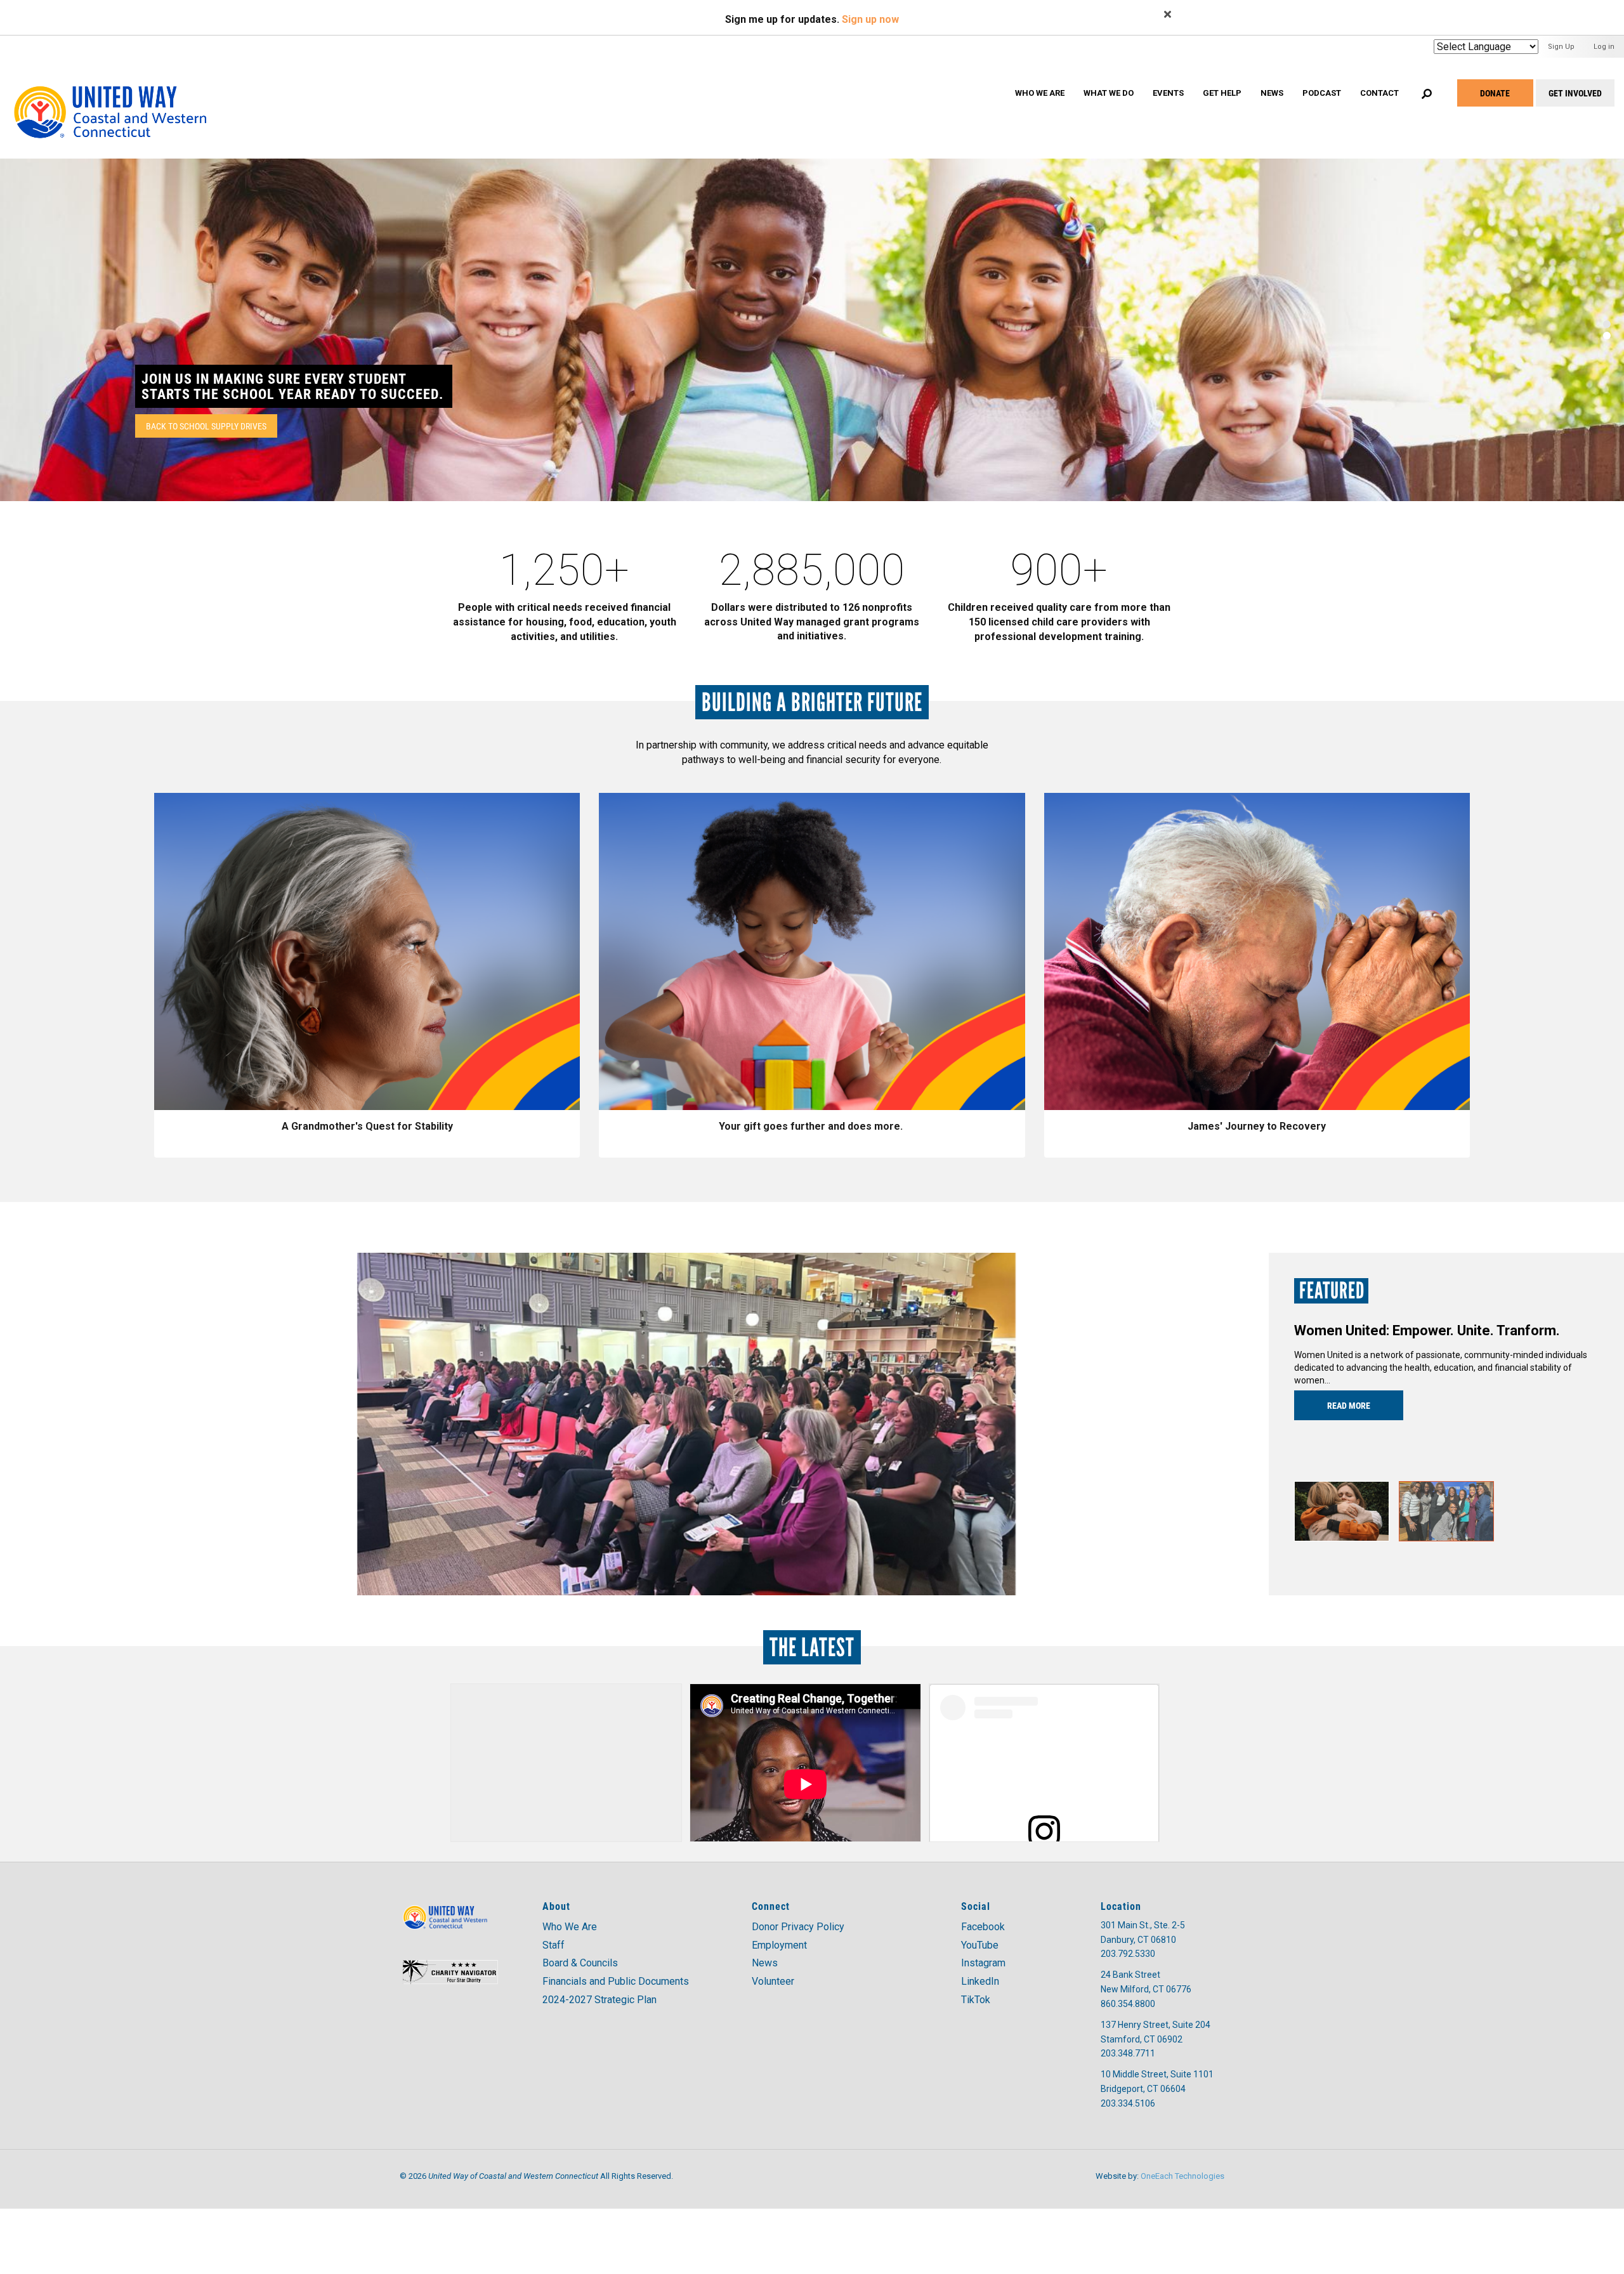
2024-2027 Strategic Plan (599, 2000)
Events (1168, 93)
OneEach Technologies (1182, 2176)
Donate (1495, 93)
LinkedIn (980, 1981)
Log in (1604, 47)
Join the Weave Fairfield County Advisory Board (289, 386)
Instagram (983, 1963)
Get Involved (1575, 93)
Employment (779, 1945)
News (1272, 93)
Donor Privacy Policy (798, 1927)
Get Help (1222, 93)
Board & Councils (580, 1963)
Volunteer (773, 1981)
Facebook (983, 1927)
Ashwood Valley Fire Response (1392, 1330)
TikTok (976, 2000)
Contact (1379, 93)
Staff (553, 1945)
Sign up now (870, 19)
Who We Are (1040, 93)
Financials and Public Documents (616, 1981)
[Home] (122, 98)
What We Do (1109, 93)
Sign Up (1561, 47)
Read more (1349, 1405)
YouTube (980, 1945)
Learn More (169, 426)
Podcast (1322, 93)
